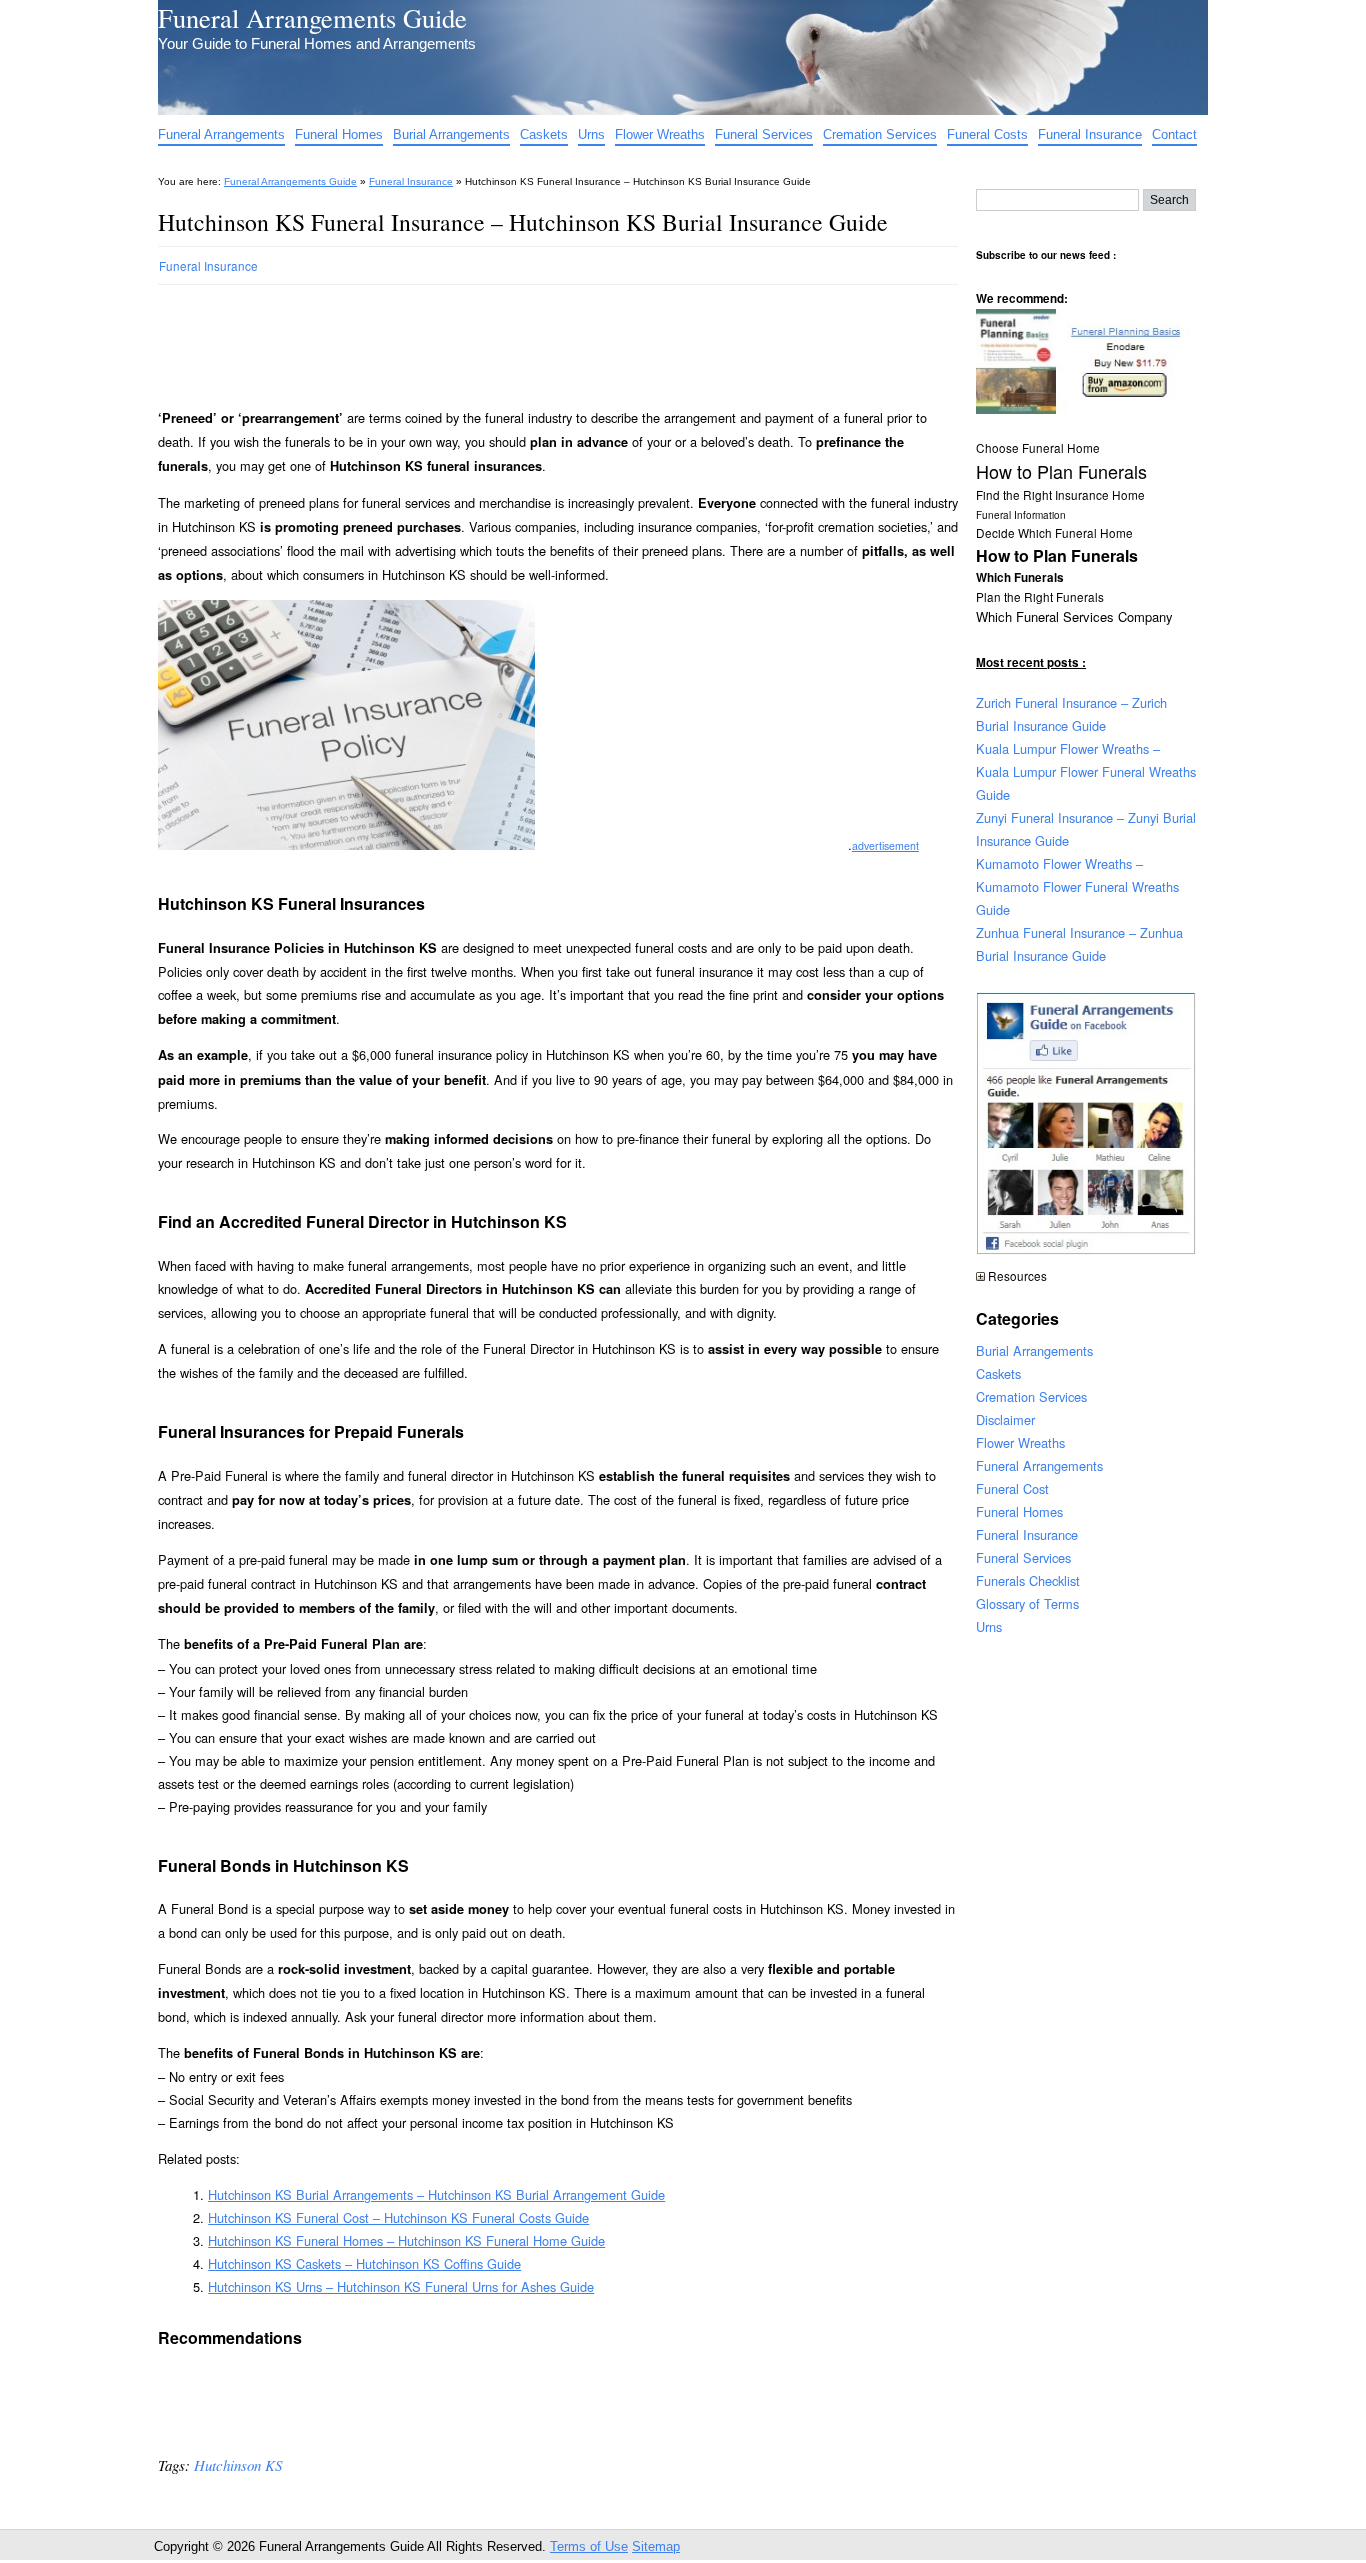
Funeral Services (764, 134)
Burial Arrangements (451, 134)
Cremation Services (880, 134)
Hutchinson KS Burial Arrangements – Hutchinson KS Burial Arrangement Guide (436, 2194)
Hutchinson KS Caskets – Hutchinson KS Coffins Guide (364, 2263)
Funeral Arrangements (221, 134)
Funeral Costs (987, 134)
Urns (591, 134)
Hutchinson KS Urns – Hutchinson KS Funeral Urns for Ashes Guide (401, 2286)
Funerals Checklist (1028, 1580)
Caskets (544, 134)
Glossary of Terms (1027, 1603)
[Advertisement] (522, 338)
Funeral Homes (339, 134)
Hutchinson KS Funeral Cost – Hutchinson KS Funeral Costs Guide (398, 2217)
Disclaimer (1005, 1419)
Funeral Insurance (1090, 134)
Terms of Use (589, 2546)
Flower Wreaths (660, 134)
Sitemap (656, 2546)
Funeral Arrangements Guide (312, 17)
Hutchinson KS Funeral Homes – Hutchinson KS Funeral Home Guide (406, 2240)
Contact (1174, 134)
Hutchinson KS (238, 2465)
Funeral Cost (1012, 1488)
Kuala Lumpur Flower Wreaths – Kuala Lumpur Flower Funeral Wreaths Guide (1086, 771)
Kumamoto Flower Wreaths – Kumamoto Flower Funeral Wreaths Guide (1077, 886)
